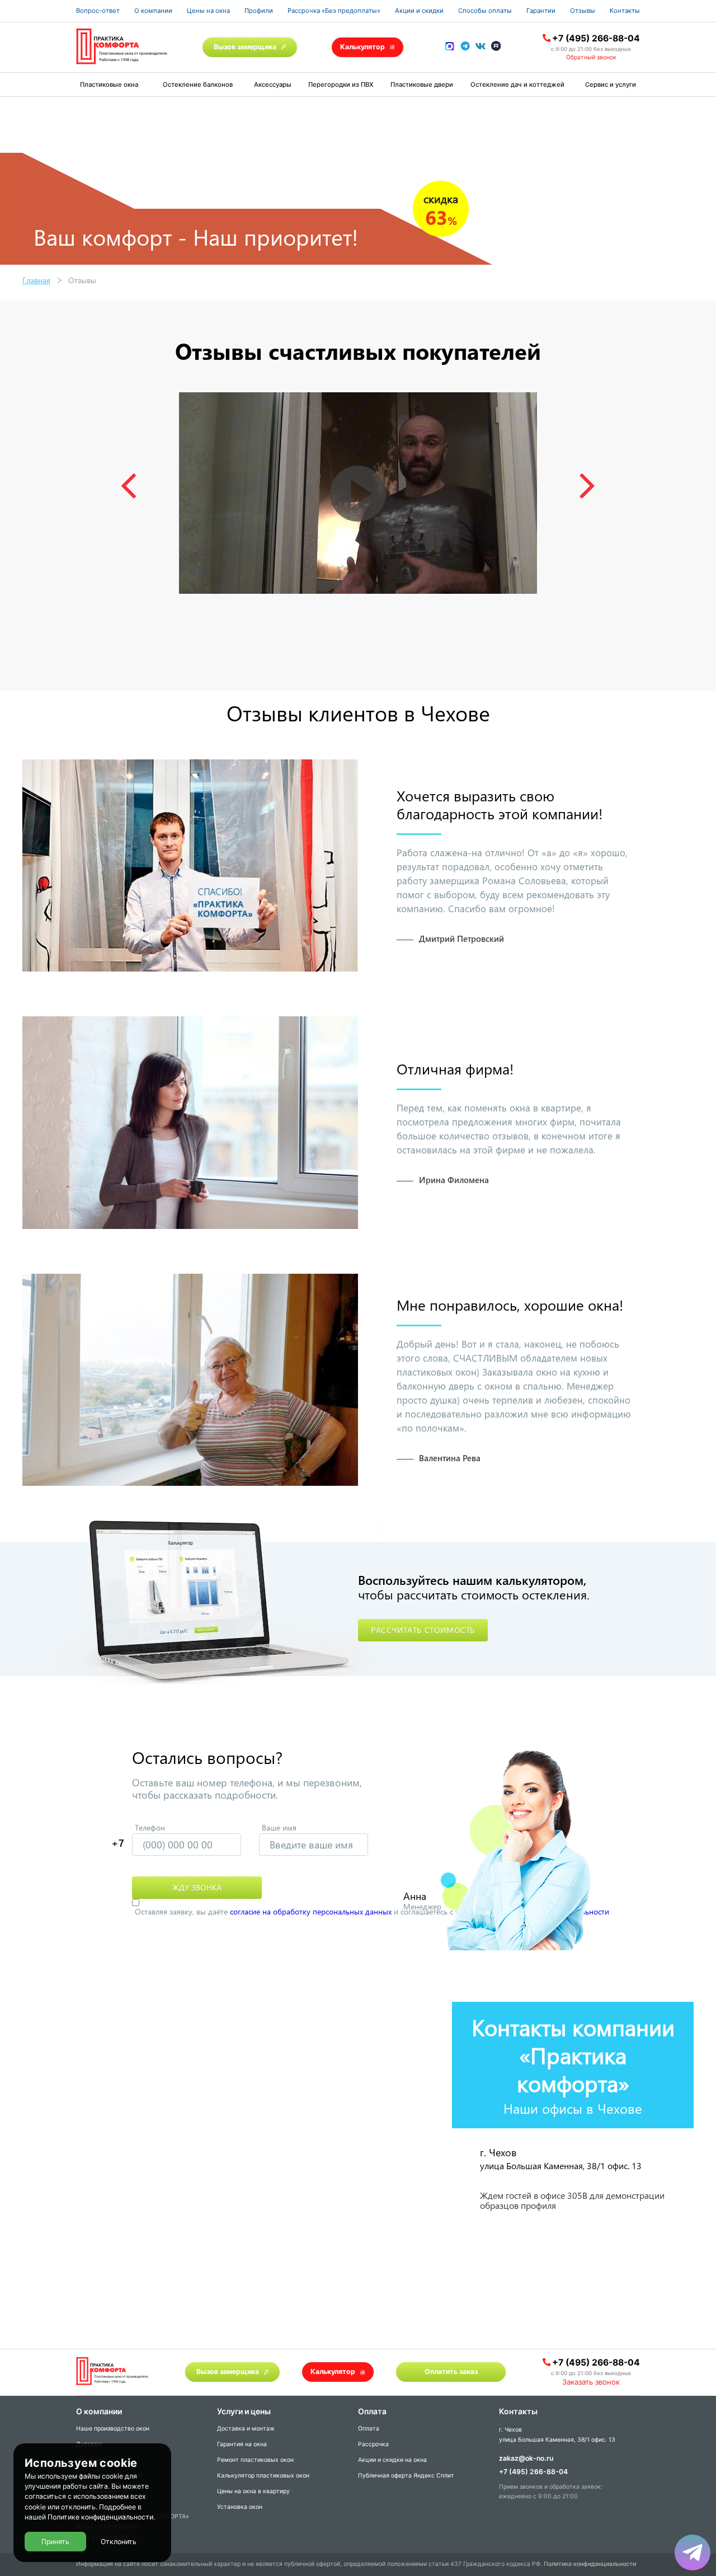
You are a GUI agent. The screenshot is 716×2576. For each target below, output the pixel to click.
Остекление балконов (198, 85)
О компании (153, 11)
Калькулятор (362, 47)
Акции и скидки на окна (392, 2460)
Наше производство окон (113, 2429)
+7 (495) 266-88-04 (596, 38)
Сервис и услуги (611, 85)
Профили (259, 11)
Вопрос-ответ (98, 11)
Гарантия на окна (242, 2444)
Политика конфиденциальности (590, 2564)
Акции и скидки (419, 11)
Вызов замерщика (245, 47)
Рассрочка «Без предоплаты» (334, 11)
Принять (55, 2542)
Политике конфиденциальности (100, 2518)
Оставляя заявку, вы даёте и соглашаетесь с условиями (372, 1911)
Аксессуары (273, 85)
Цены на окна (208, 11)
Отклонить (119, 2542)
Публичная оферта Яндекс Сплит (406, 2476)
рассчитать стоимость (423, 1630)
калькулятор (662, 2444)
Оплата (369, 2429)
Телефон (150, 1827)
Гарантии (541, 11)
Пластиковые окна (109, 85)
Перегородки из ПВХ (341, 85)
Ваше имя (279, 1827)
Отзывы (583, 11)
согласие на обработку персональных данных (311, 1911)
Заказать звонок (591, 2382)
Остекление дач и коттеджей (517, 85)
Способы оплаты (485, 11)
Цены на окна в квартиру (253, 2491)
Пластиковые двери (422, 85)
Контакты (625, 11)
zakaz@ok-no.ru (526, 2458)
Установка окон (240, 2507)
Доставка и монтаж (246, 2429)
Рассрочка (373, 2444)
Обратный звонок (591, 57)
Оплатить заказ (451, 2371)
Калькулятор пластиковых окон (263, 2476)
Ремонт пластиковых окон (255, 2460)
